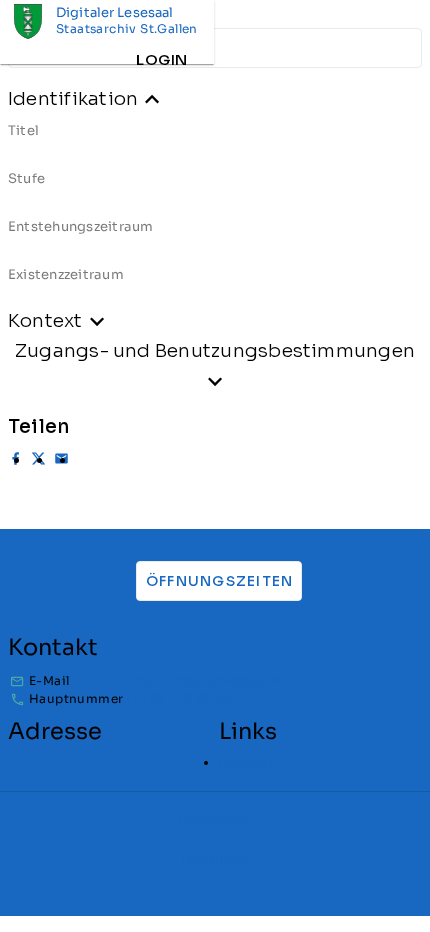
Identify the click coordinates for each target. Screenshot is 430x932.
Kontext (45, 320)
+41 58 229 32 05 (177, 698)
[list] (215, 210)
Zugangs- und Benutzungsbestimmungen (215, 350)
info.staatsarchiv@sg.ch (203, 680)
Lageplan (248, 762)
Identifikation (73, 98)
